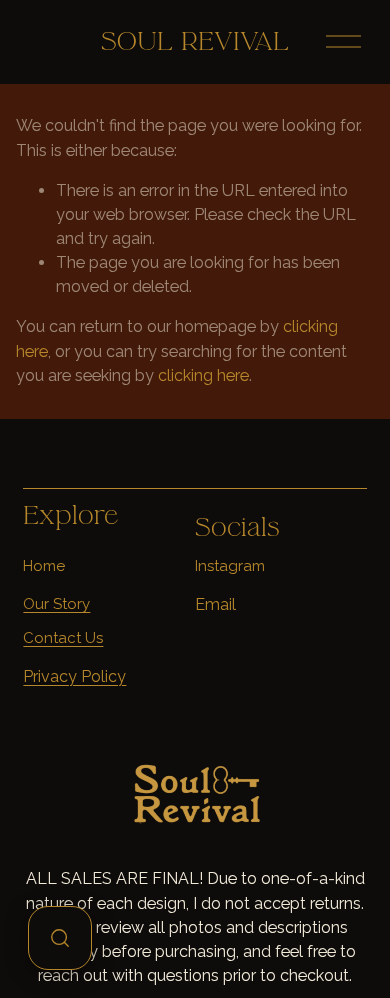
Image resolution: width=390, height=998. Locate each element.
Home (44, 566)
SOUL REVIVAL (195, 41)
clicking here (203, 375)
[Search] (60, 938)
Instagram (230, 566)
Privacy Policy (74, 676)
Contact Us (63, 638)
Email (215, 604)
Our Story (56, 604)
